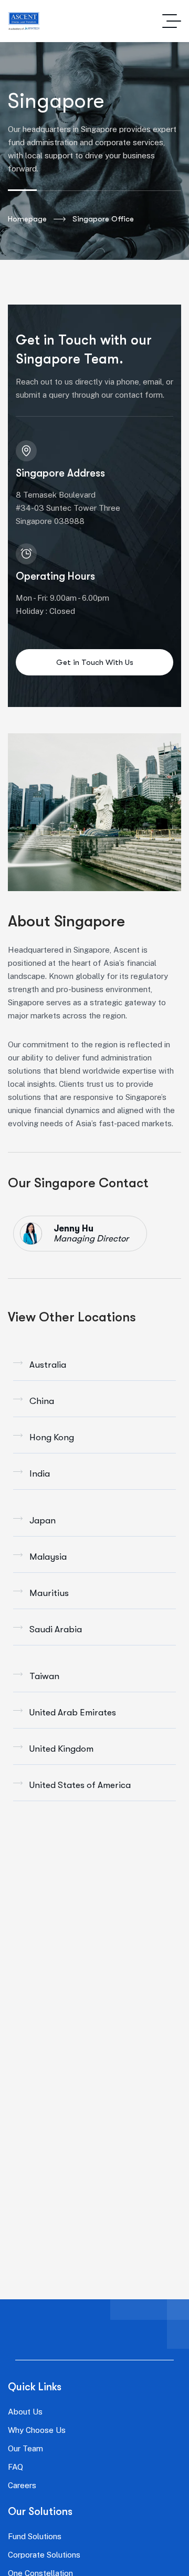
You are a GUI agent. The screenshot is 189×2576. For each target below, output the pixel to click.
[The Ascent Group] (24, 21)
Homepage (27, 219)
